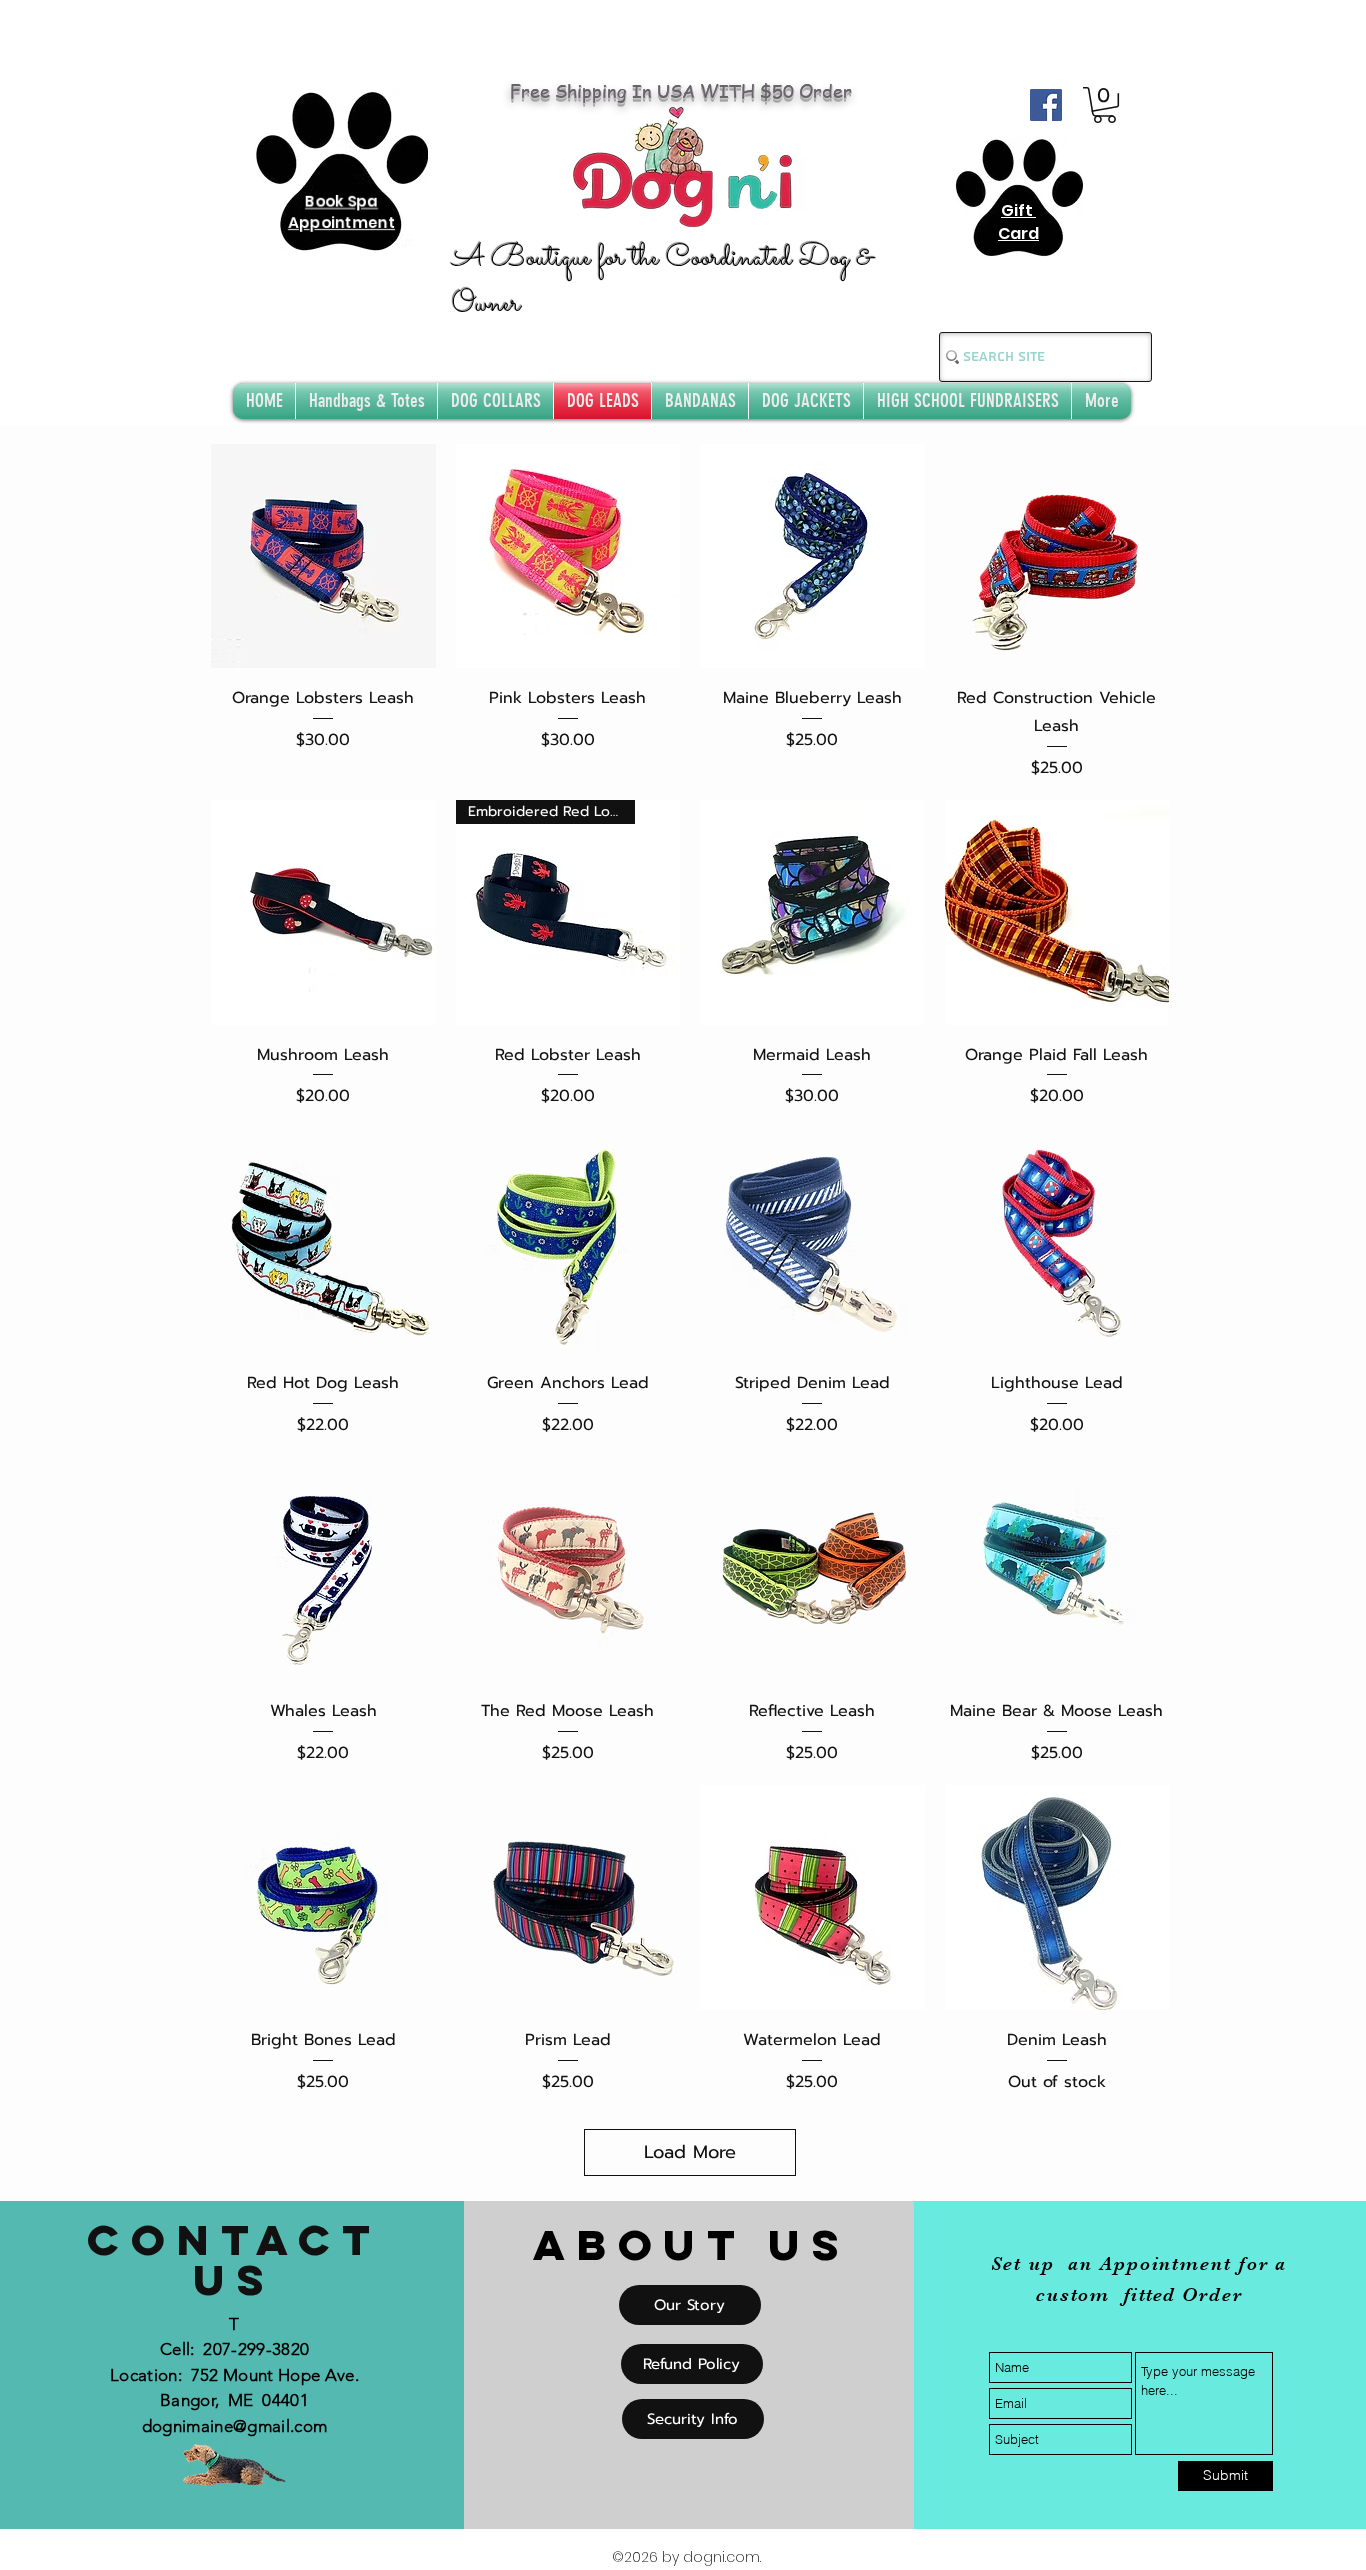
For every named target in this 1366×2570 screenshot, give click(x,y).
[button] (1104, 105)
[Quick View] (323, 556)
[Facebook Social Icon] (1046, 105)
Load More (690, 2152)
